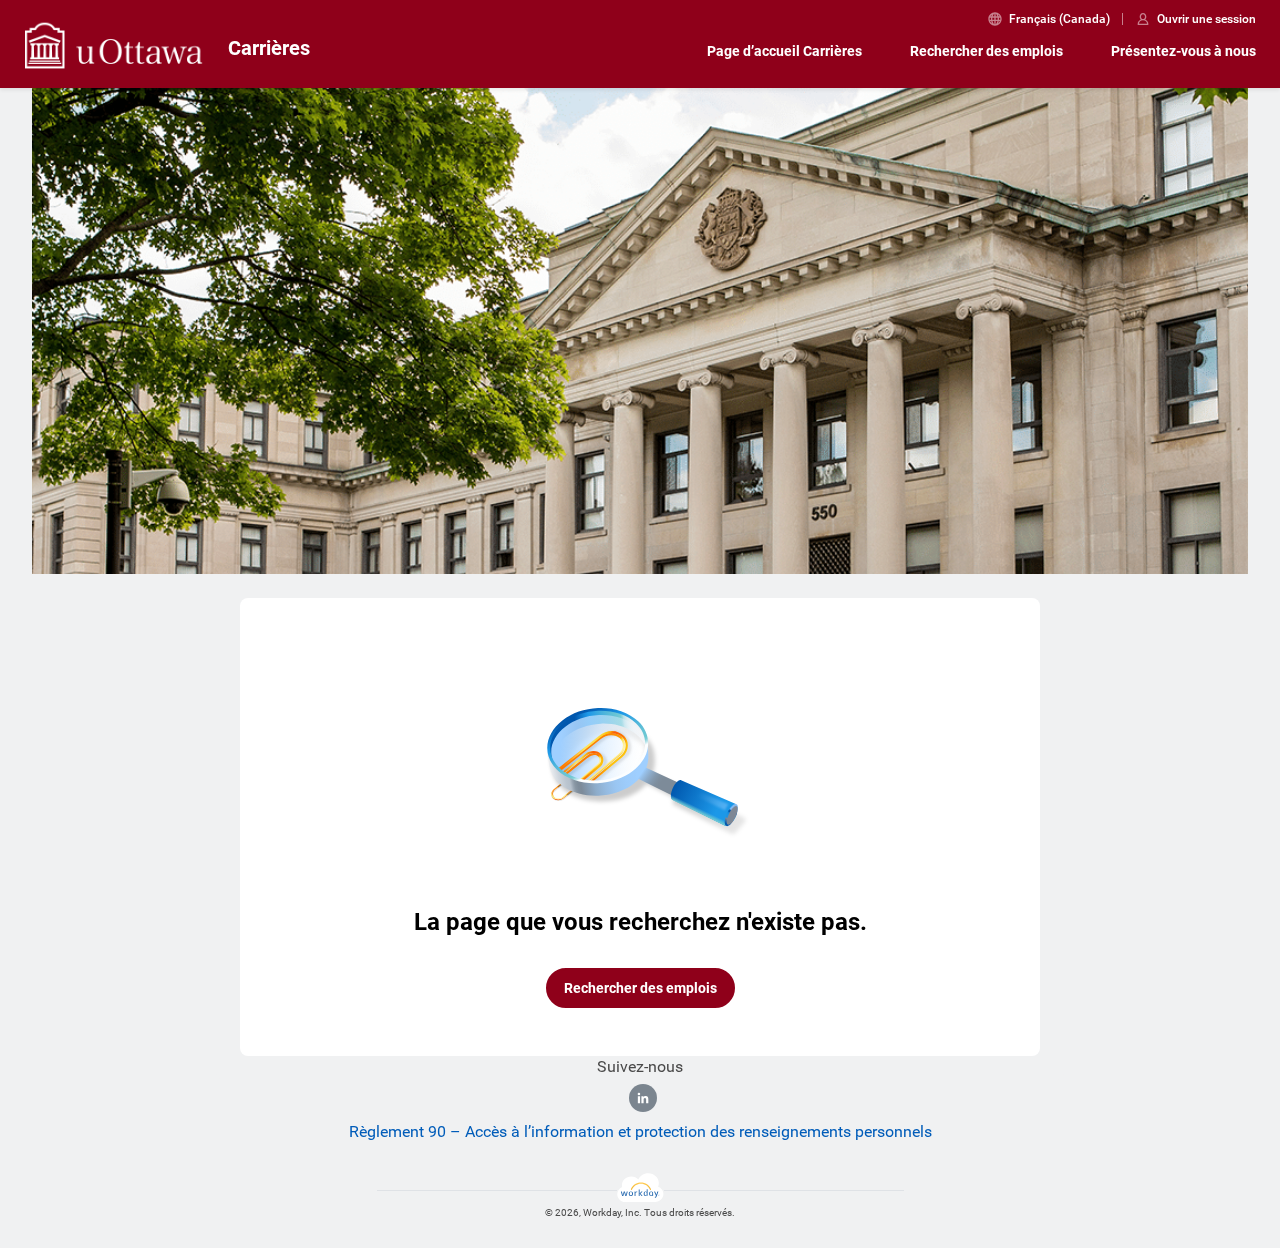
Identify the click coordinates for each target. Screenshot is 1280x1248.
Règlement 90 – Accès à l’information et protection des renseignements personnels (640, 1131)
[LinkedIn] (643, 1098)
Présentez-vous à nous (1183, 51)
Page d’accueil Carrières (784, 51)
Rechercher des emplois (986, 51)
